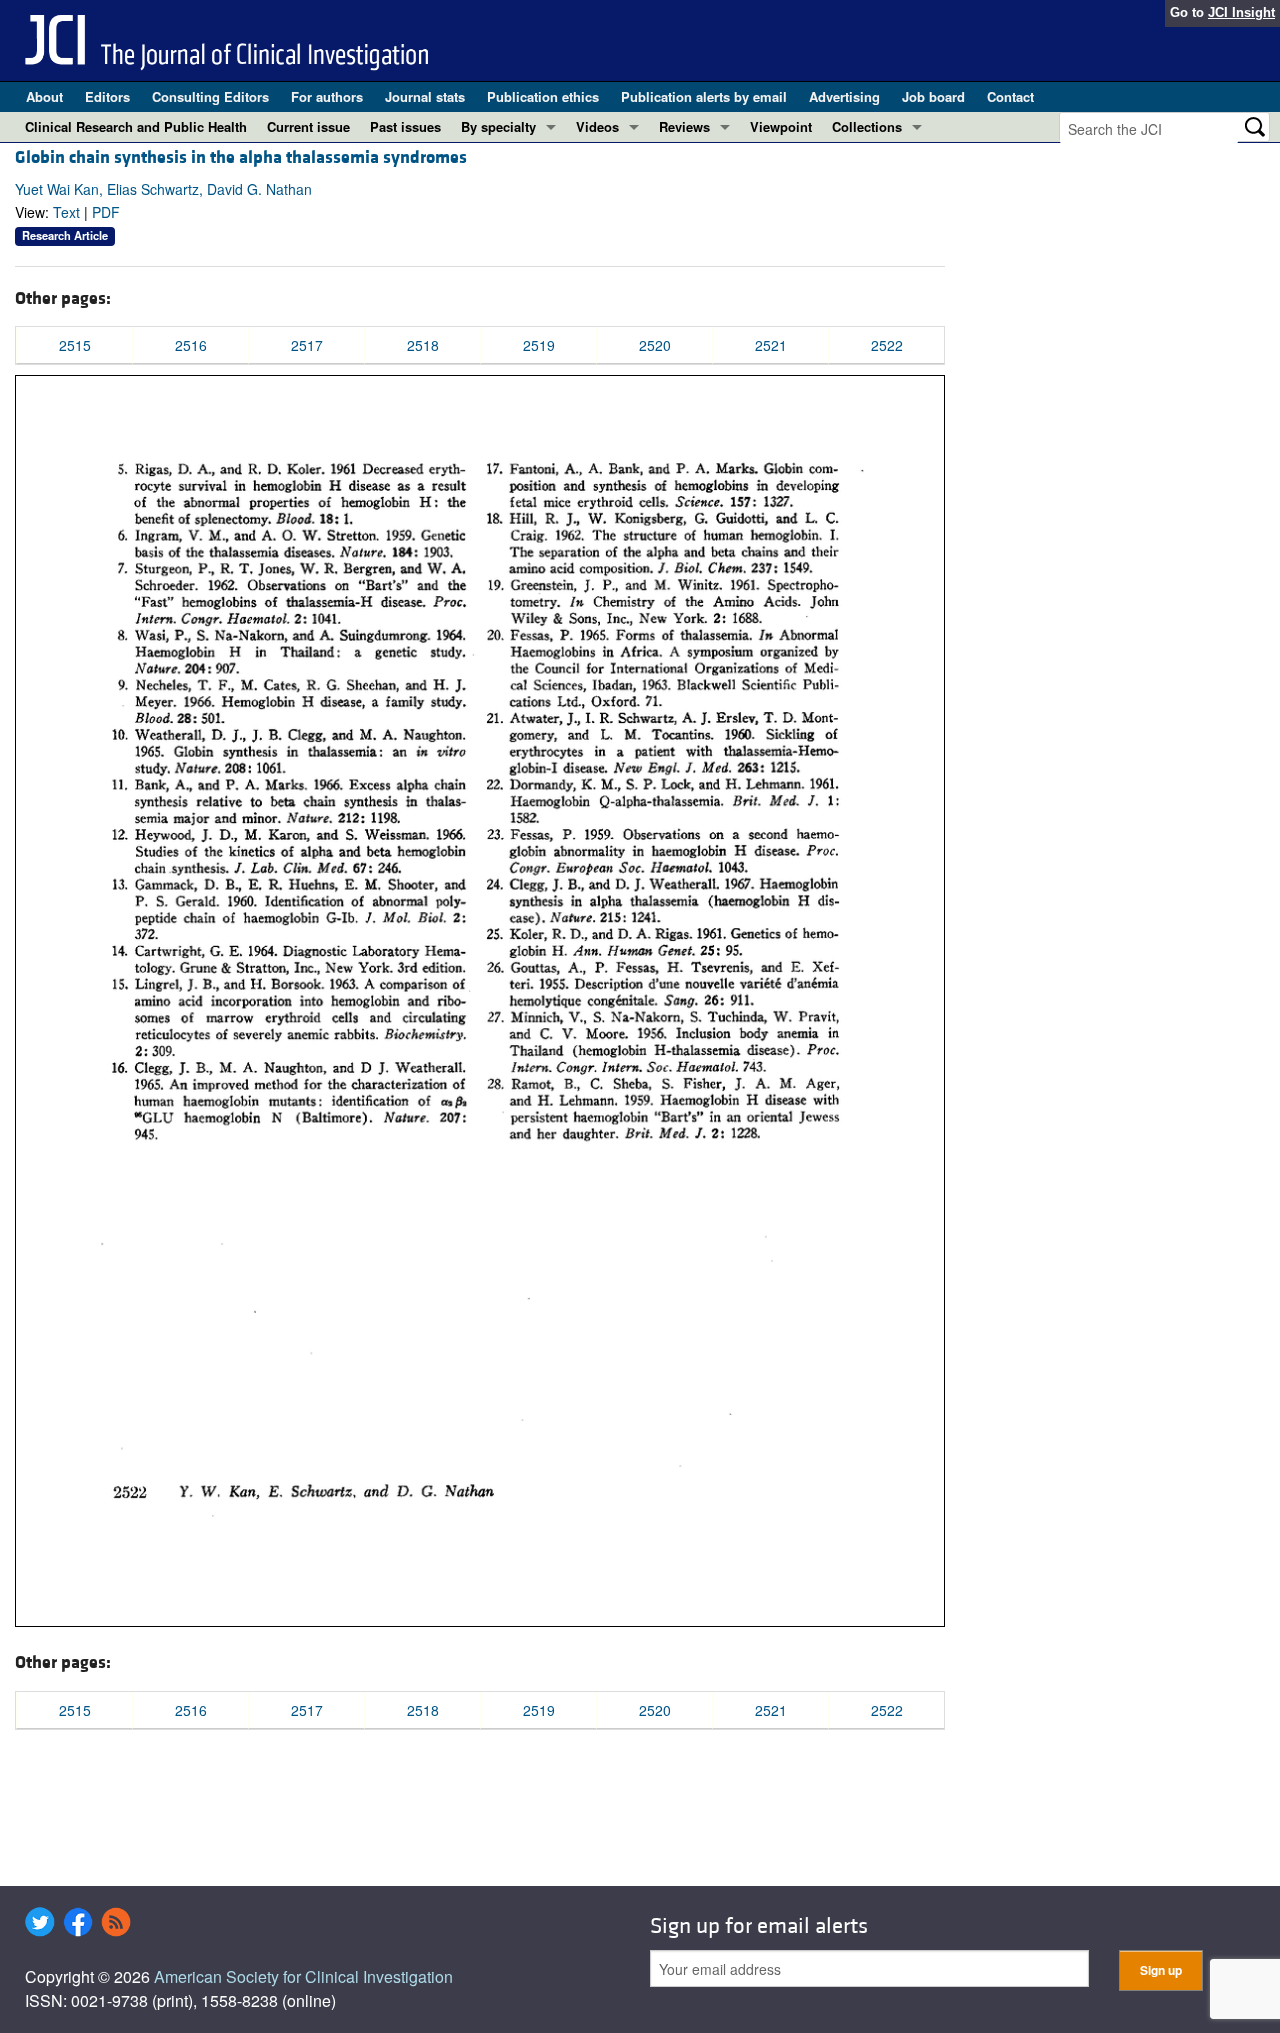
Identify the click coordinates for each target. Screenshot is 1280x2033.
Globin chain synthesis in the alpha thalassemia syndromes (241, 157)
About (44, 96)
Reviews (684, 126)
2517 (307, 345)
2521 (771, 345)
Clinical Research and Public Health (136, 126)
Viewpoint (781, 126)
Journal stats (425, 96)
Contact (1010, 96)
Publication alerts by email (704, 96)
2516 (191, 345)
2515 (75, 345)
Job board (933, 96)
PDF (106, 212)
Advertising (844, 96)
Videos (597, 126)
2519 (539, 345)
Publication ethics (543, 96)
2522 (887, 345)
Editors (107, 96)
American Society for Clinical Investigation (303, 1976)
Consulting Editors (210, 96)
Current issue (308, 126)
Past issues (405, 126)
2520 (655, 345)
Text (66, 212)
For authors (327, 96)
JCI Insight (1241, 12)
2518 (423, 345)
